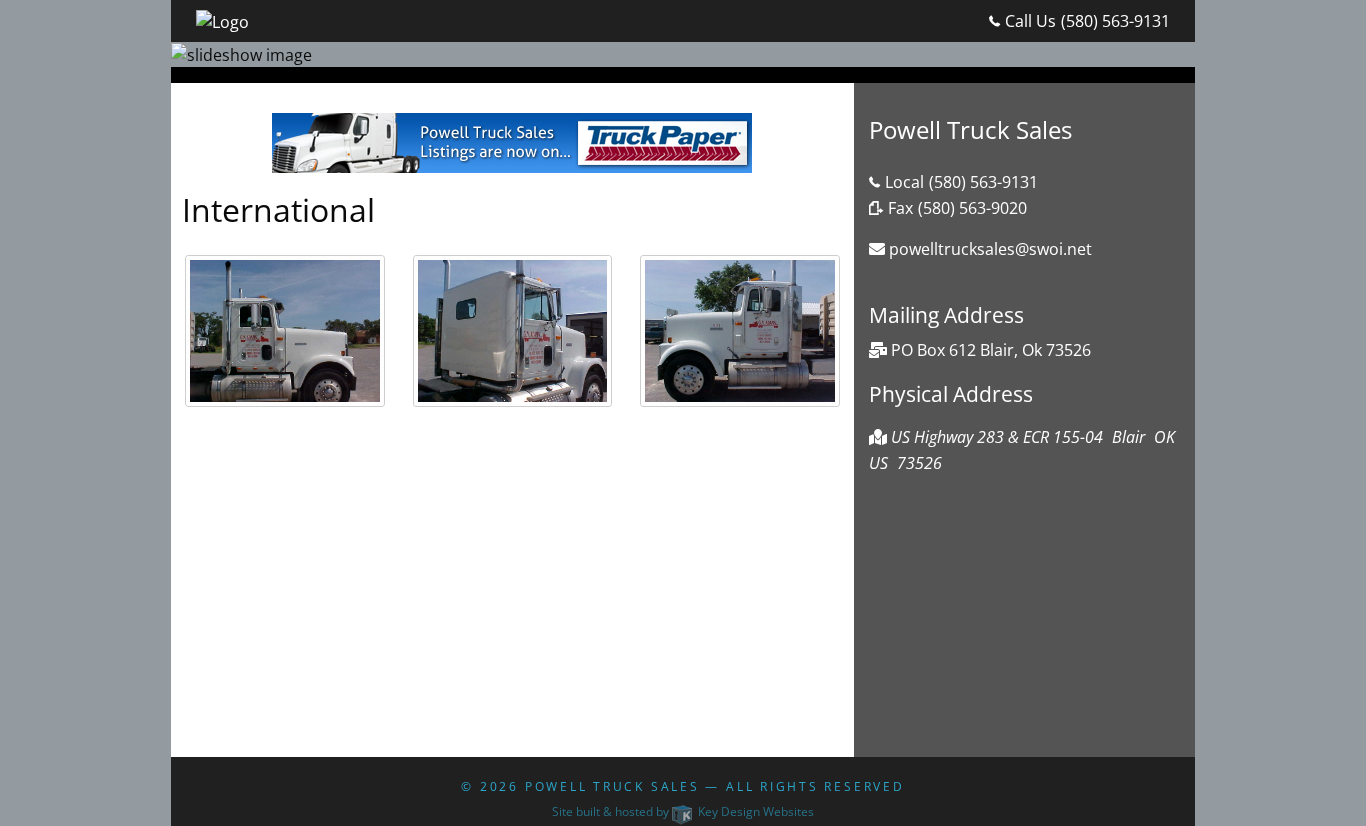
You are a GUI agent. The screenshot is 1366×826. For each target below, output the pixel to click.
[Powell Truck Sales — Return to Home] (222, 20)
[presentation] (285, 338)
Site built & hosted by (683, 811)
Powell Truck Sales (612, 786)
